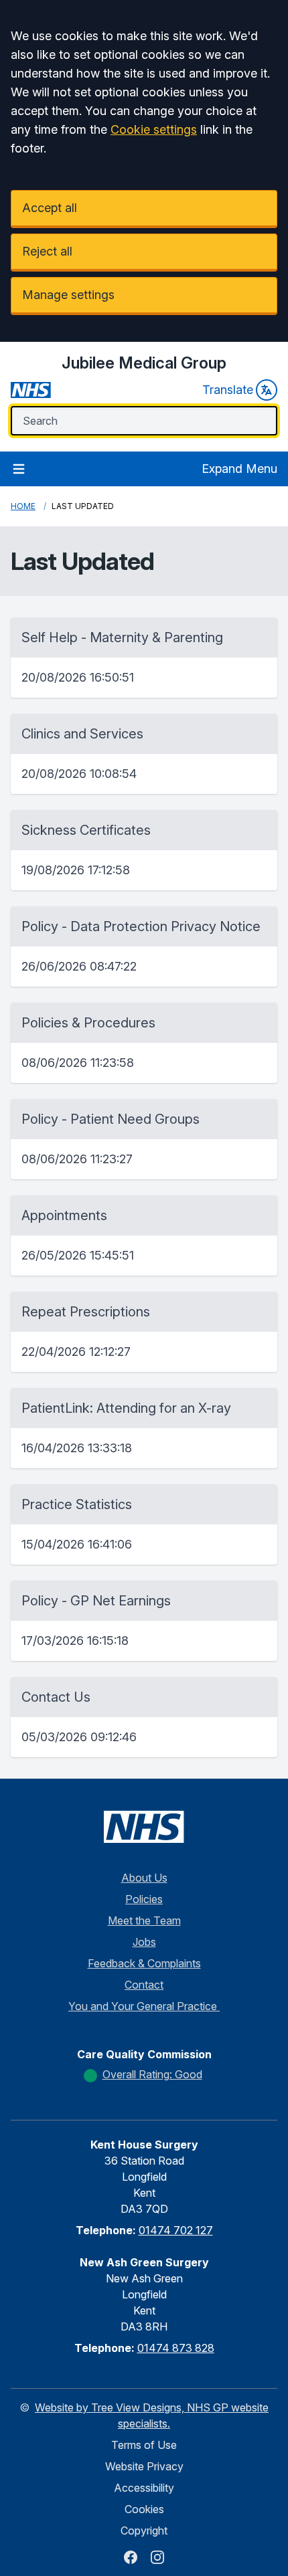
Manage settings (68, 295)
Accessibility (144, 2488)
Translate (228, 390)
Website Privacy (144, 2466)
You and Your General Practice (144, 2006)
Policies (144, 1899)
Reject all (47, 251)
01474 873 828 (176, 2348)
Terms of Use (144, 2445)
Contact (144, 1985)
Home (23, 506)
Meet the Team (144, 1920)
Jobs (144, 1942)
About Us (144, 1878)
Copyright (144, 2531)
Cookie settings (154, 129)
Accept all (50, 208)
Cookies (144, 2509)
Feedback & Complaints (144, 1963)
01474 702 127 (176, 2230)
